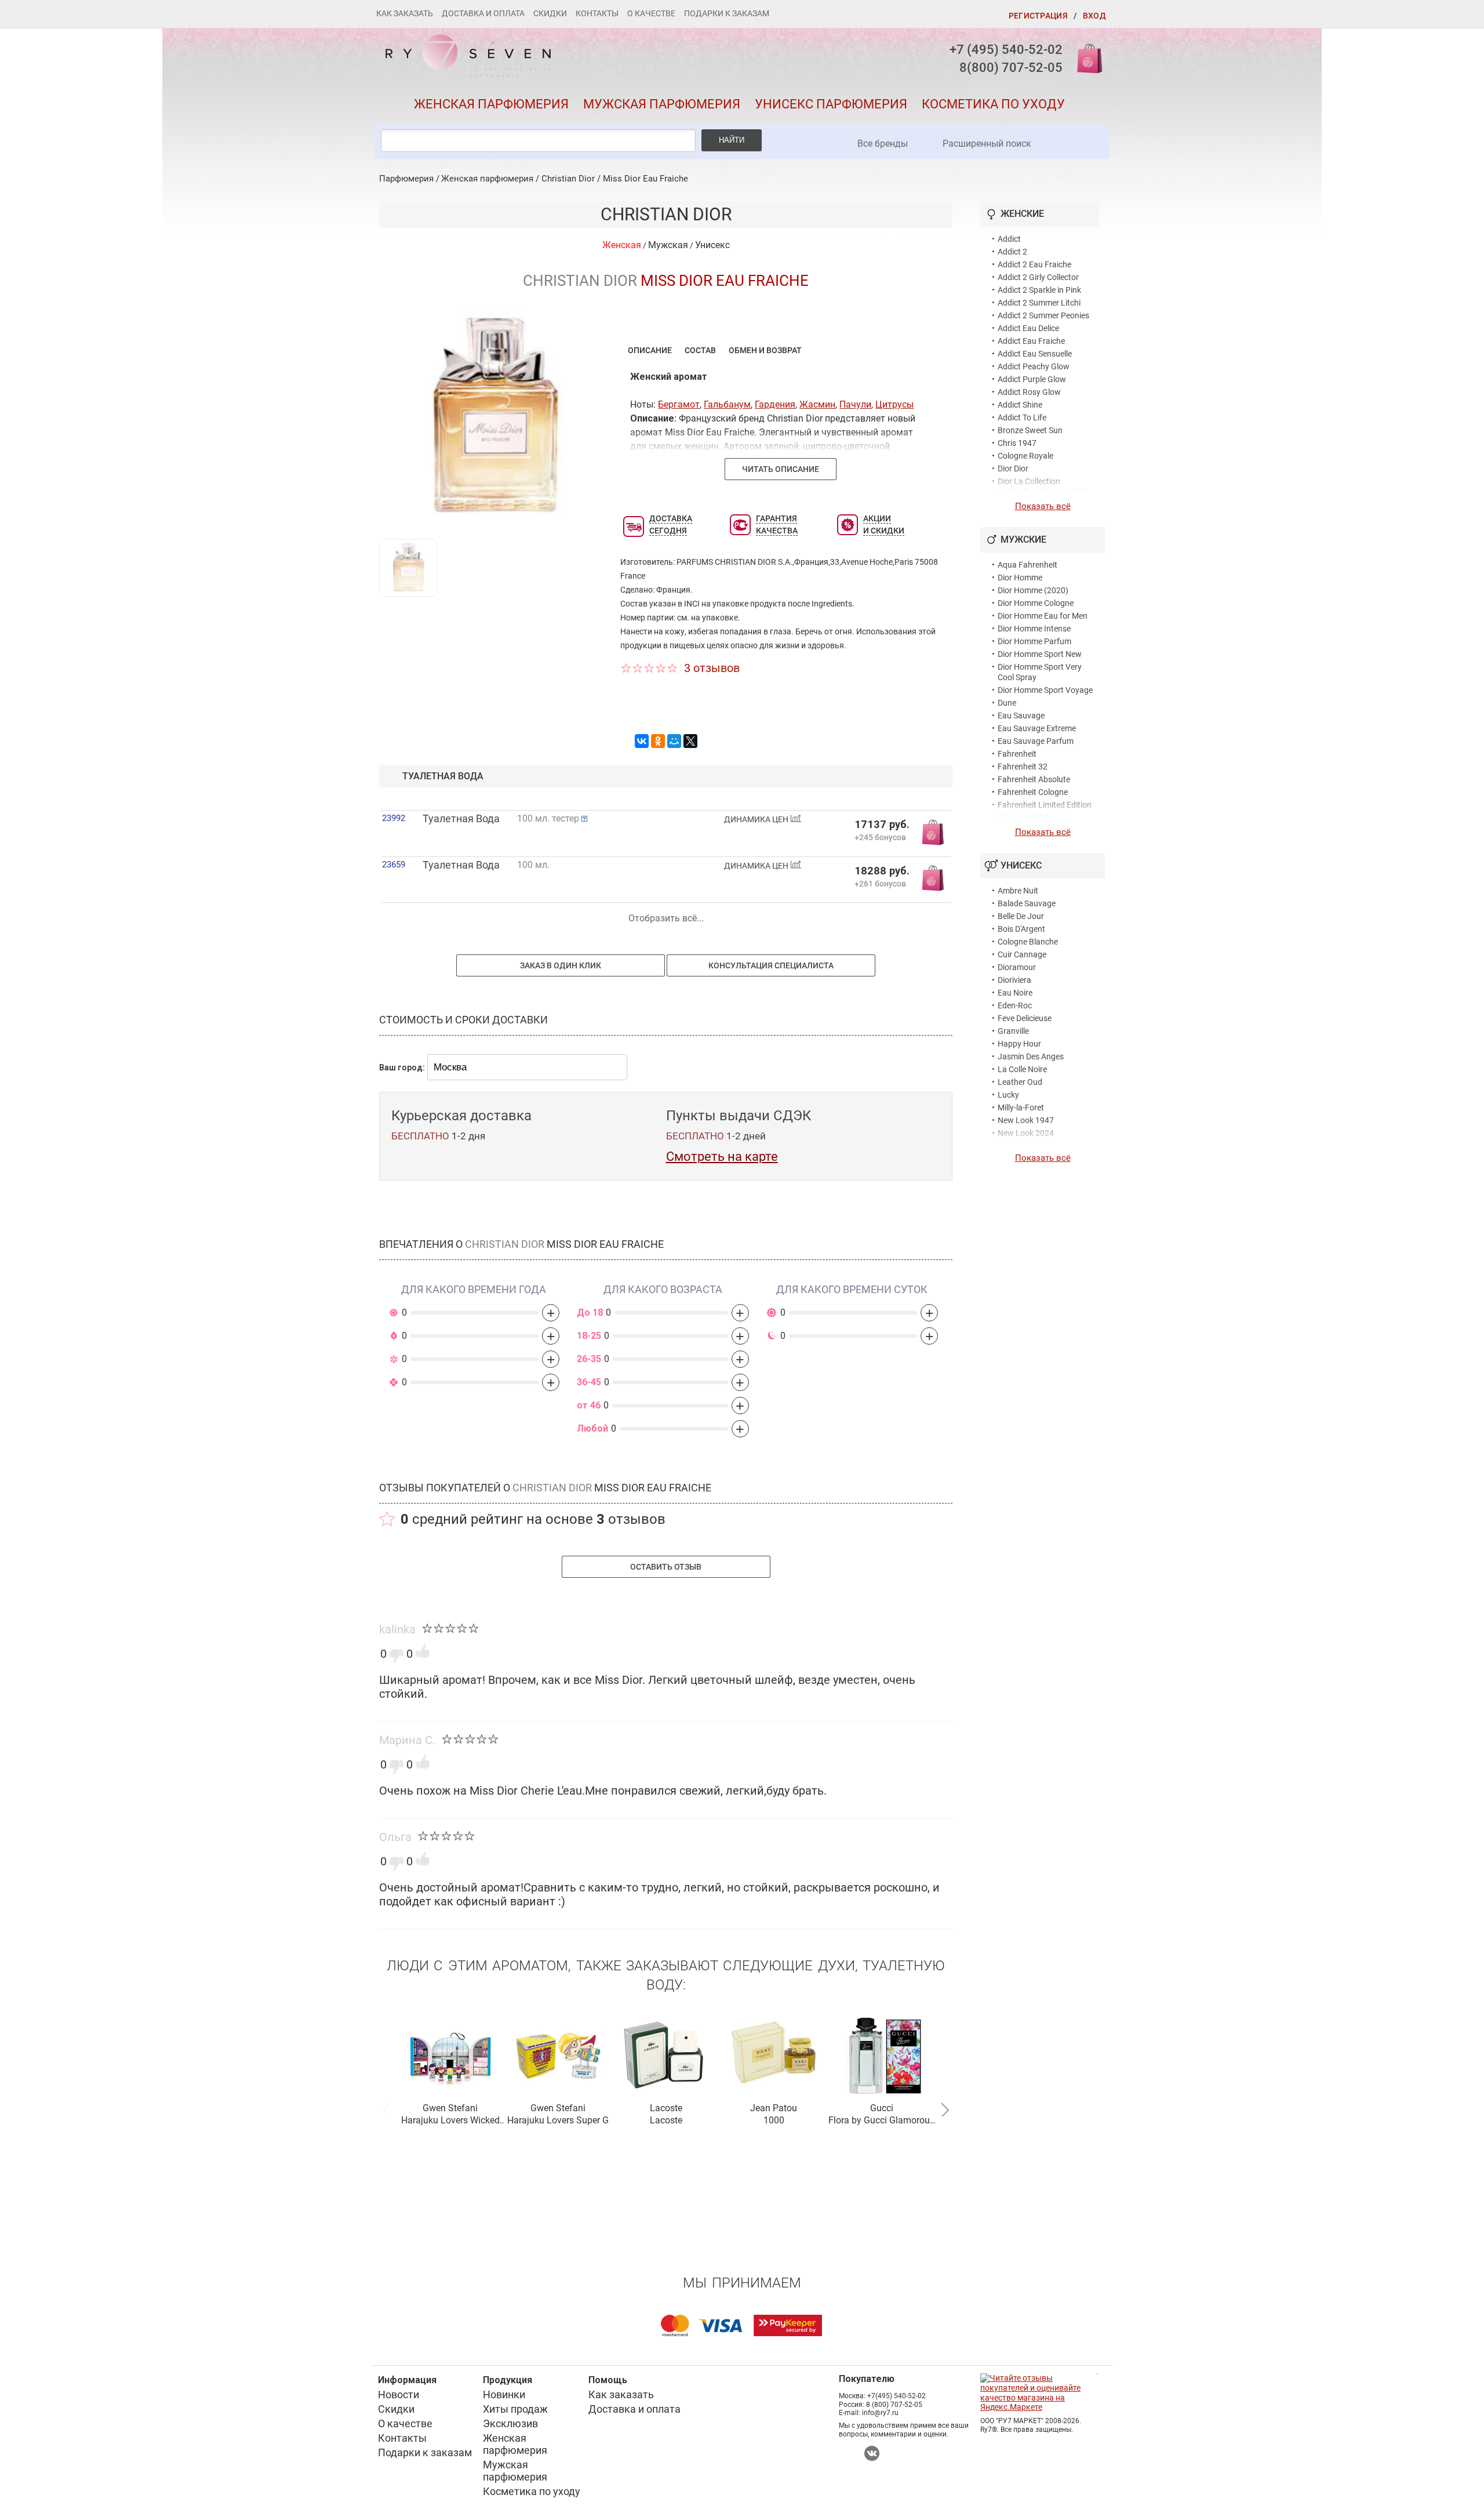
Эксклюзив (510, 2423)
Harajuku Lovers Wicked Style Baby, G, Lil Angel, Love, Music (450, 2121)
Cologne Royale (1025, 456)
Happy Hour (1019, 1044)
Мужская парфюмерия (662, 104)
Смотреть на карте (722, 1156)
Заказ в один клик (561, 965)
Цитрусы (894, 404)
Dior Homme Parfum (1034, 641)
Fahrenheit (1017, 754)
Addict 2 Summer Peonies (1043, 315)
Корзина (1086, 58)
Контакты (597, 13)
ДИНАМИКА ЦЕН (757, 820)
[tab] (650, 350)
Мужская (668, 245)
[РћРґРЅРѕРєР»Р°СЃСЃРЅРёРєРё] (658, 741)
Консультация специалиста (771, 965)
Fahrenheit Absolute (1034, 779)
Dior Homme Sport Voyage (1045, 690)
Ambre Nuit (1018, 891)
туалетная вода (443, 776)
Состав (700, 350)
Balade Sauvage (1027, 903)
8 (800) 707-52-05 (894, 2405)
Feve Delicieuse (1025, 1018)
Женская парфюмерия (491, 104)
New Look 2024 (1026, 1133)
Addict (1009, 239)
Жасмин (817, 404)
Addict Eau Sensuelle (1035, 354)
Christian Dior (568, 179)
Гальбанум (727, 404)
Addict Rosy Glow (1029, 392)
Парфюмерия (406, 179)
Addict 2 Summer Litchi (1039, 303)
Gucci (882, 2108)
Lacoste (666, 2108)
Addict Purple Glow (1032, 379)
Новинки (504, 2394)
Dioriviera (1014, 980)
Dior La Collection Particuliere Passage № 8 (1043, 486)
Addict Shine (1020, 405)
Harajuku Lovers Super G (558, 2120)
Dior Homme (1020, 578)
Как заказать (405, 13)
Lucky (1008, 1095)
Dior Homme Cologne (1036, 603)
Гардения (775, 404)
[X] (690, 741)
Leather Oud (1020, 1082)
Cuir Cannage (1022, 954)
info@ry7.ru (880, 2413)
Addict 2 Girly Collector (1038, 277)
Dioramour (1017, 967)
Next (945, 2108)
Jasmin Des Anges (1031, 1056)
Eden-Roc (1015, 1005)
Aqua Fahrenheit (1027, 565)
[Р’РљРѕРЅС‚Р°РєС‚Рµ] (642, 741)
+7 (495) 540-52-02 (1006, 50)
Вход (1094, 16)
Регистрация (1038, 16)
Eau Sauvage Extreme (1037, 728)
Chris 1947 (1017, 443)
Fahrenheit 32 (1023, 767)
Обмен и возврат (765, 350)
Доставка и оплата (483, 13)
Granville (1013, 1031)
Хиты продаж (515, 2409)
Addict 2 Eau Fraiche (1034, 264)
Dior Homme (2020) (1033, 590)
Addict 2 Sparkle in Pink (1039, 290)
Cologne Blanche (1028, 942)
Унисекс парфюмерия (831, 104)
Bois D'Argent (1021, 929)
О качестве (651, 13)
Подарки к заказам (727, 13)
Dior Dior (1013, 469)
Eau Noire (1015, 993)
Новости (399, 2394)
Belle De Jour (1021, 916)
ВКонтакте (872, 2453)
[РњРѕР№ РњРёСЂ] (674, 741)
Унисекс (712, 245)
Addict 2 (1012, 252)
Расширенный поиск (987, 144)
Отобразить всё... (666, 918)
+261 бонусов (880, 883)
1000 (774, 2120)
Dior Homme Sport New (1040, 654)
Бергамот (679, 404)
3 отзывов (712, 668)
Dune (1007, 703)
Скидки (550, 13)
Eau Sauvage (1021, 716)
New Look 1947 (1026, 1120)
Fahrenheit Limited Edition (1045, 805)
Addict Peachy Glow (1034, 366)
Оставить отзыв (666, 1567)
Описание (650, 350)
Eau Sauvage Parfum (1036, 741)
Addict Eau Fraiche (1031, 341)
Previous (386, 2108)
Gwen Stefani (450, 2108)
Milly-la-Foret (1021, 1108)
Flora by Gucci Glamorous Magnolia (881, 2121)
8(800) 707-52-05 (1011, 68)
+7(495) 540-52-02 (896, 2396)
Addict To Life (1022, 417)
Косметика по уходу (993, 104)
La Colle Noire (1022, 1069)
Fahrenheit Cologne (1033, 792)
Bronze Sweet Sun (1030, 430)
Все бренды (883, 144)
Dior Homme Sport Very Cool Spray (1040, 672)
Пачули (855, 404)
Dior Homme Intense (1034, 629)
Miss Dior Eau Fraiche (645, 179)
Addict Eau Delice (1028, 328)
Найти (732, 140)
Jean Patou (774, 2108)
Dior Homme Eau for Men (1043, 616)
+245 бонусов (880, 837)
